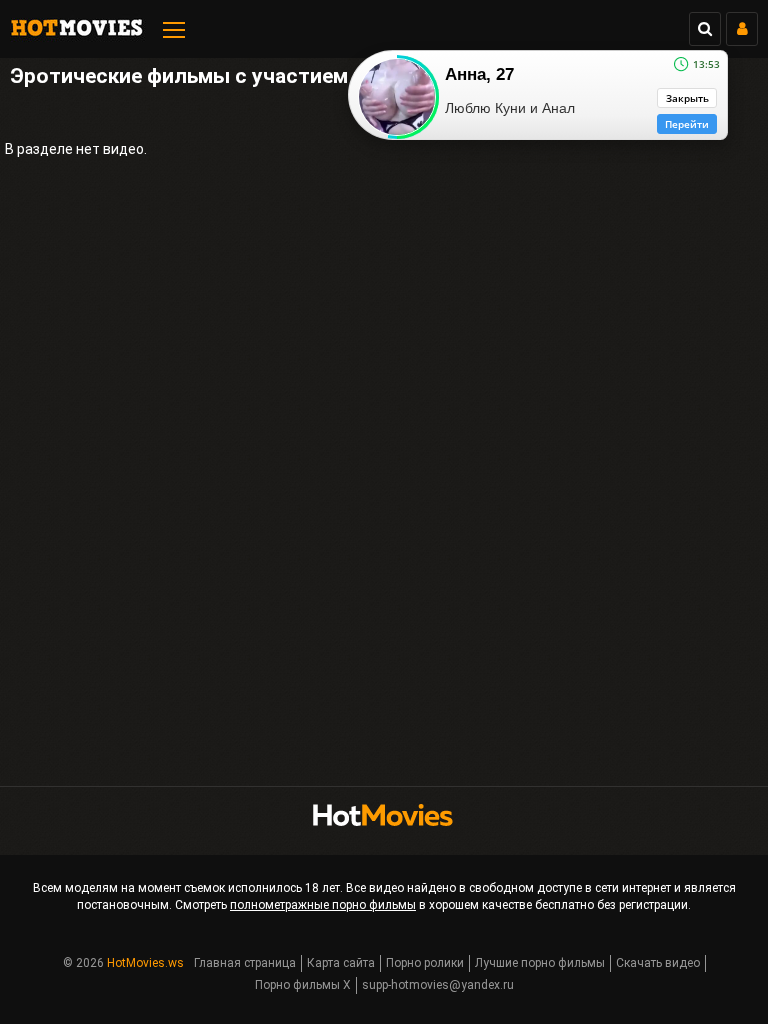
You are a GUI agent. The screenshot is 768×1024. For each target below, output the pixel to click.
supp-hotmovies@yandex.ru (438, 985)
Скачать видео (658, 963)
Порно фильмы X (303, 985)
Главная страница (245, 963)
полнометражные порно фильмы (323, 905)
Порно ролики (425, 963)
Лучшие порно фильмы (540, 963)
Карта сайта (341, 963)
